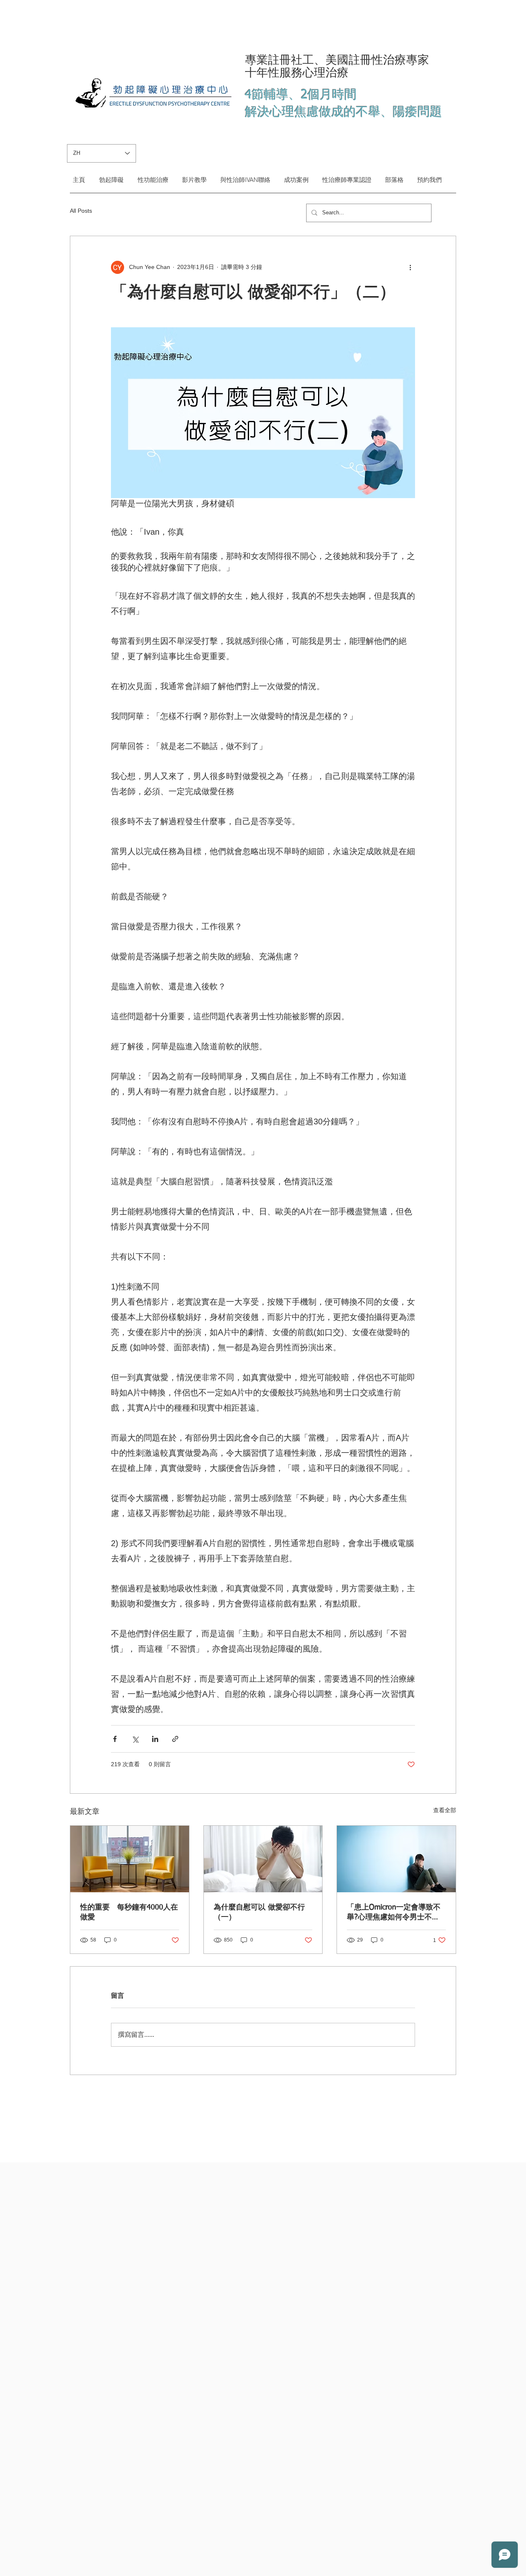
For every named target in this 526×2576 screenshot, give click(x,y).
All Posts (81, 211)
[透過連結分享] (175, 1739)
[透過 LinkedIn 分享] (155, 1739)
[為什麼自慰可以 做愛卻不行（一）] (263, 1859)
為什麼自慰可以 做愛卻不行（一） (259, 1912)
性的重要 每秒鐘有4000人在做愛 (129, 1912)
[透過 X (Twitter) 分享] (135, 1739)
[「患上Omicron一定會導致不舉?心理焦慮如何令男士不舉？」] (396, 1859)
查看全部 (445, 1810)
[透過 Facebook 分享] (115, 1739)
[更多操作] (410, 267)
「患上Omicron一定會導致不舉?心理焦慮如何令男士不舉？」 (394, 1913)
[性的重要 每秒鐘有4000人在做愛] (130, 1859)
